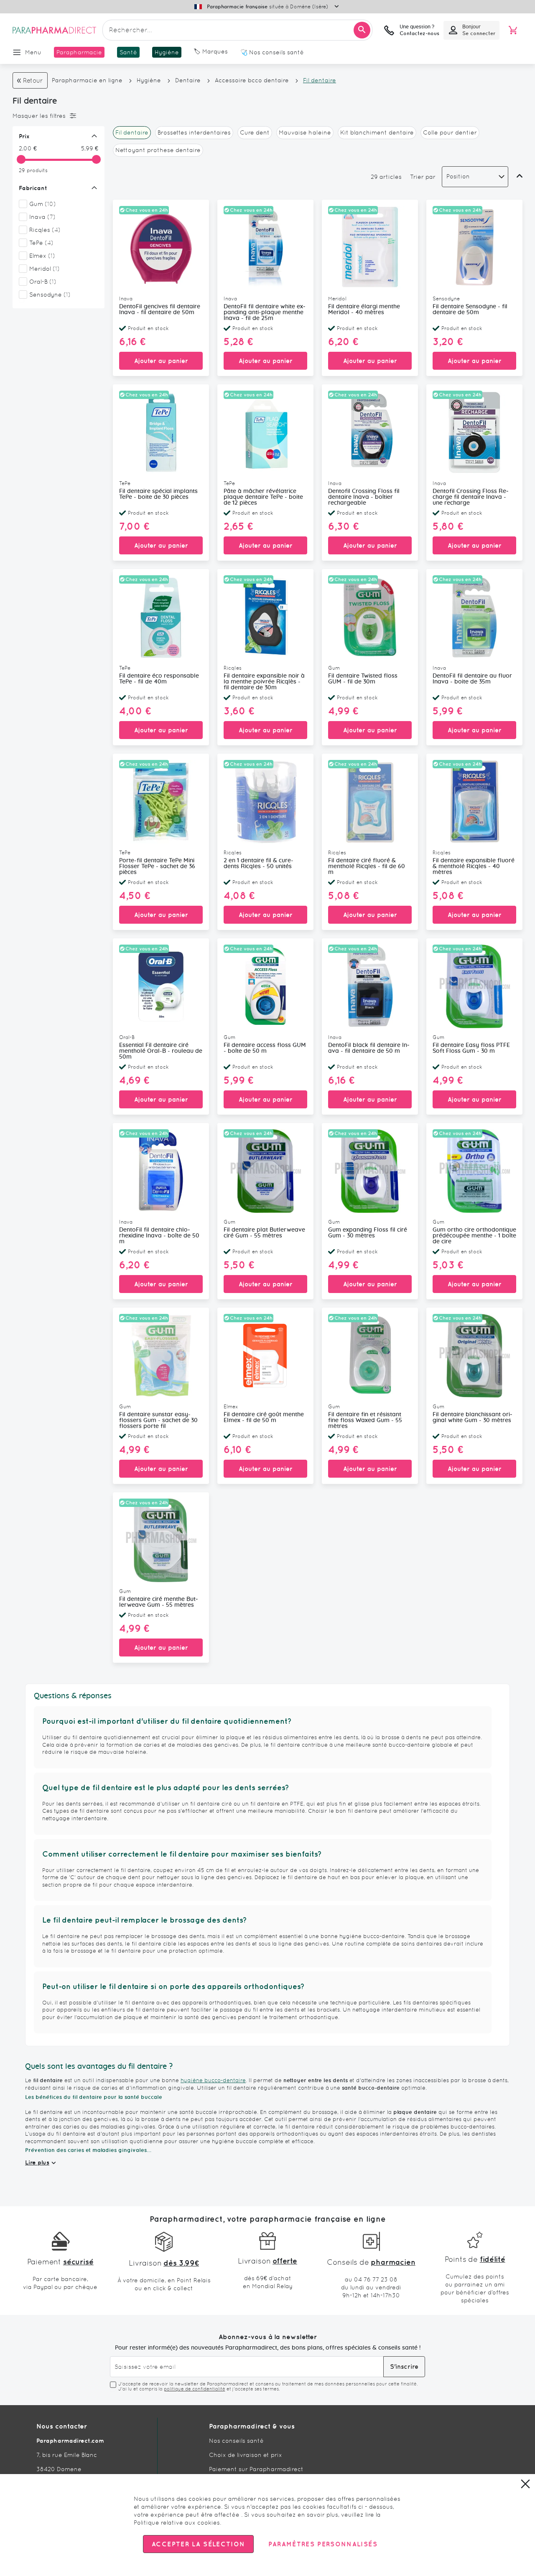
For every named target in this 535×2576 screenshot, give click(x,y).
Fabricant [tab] (33, 188)
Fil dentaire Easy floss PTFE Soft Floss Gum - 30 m (471, 1048)
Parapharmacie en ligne (87, 80)
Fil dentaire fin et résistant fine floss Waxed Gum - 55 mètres (365, 1420)
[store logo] (54, 30)
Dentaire (189, 80)
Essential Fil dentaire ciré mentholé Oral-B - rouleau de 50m (161, 1051)
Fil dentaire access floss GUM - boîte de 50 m (265, 1048)
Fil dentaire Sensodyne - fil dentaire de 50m (470, 310)
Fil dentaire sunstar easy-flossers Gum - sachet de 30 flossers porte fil (158, 1420)
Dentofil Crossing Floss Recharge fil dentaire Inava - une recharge (471, 497)
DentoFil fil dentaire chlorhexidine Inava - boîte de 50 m (159, 1236)
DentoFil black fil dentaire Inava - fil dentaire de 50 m (369, 1048)
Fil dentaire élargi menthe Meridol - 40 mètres (364, 310)
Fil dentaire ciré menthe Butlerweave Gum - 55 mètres (159, 1602)
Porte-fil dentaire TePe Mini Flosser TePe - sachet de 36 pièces (157, 866)
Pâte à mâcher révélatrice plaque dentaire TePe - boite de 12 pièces (263, 497)
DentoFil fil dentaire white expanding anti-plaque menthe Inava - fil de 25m (265, 312)
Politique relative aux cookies (177, 2523)
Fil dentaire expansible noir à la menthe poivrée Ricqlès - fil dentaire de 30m (264, 682)
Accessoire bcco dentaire (252, 80)
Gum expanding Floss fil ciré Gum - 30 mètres (368, 1233)
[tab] (56, 116)
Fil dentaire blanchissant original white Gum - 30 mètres (473, 1418)
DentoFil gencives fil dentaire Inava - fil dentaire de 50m (160, 310)
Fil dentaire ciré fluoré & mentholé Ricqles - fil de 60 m (367, 866)
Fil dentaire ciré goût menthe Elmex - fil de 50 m (264, 1418)
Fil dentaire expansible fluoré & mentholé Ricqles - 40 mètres (474, 866)
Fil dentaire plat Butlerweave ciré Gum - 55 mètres (264, 1233)
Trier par (423, 177)
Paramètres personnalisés (323, 2544)
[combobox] (237, 30)
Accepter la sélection (198, 2544)
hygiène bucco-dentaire (213, 2080)
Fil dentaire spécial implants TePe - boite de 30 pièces (158, 494)
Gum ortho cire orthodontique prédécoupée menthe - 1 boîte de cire (474, 1236)
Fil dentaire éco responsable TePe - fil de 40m (159, 679)
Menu (33, 52)
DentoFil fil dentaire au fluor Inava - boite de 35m (472, 679)
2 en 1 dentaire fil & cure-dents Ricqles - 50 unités (259, 864)
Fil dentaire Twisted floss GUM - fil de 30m (363, 679)
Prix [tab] (24, 136)
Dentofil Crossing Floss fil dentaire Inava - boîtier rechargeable (364, 497)
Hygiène (149, 80)
